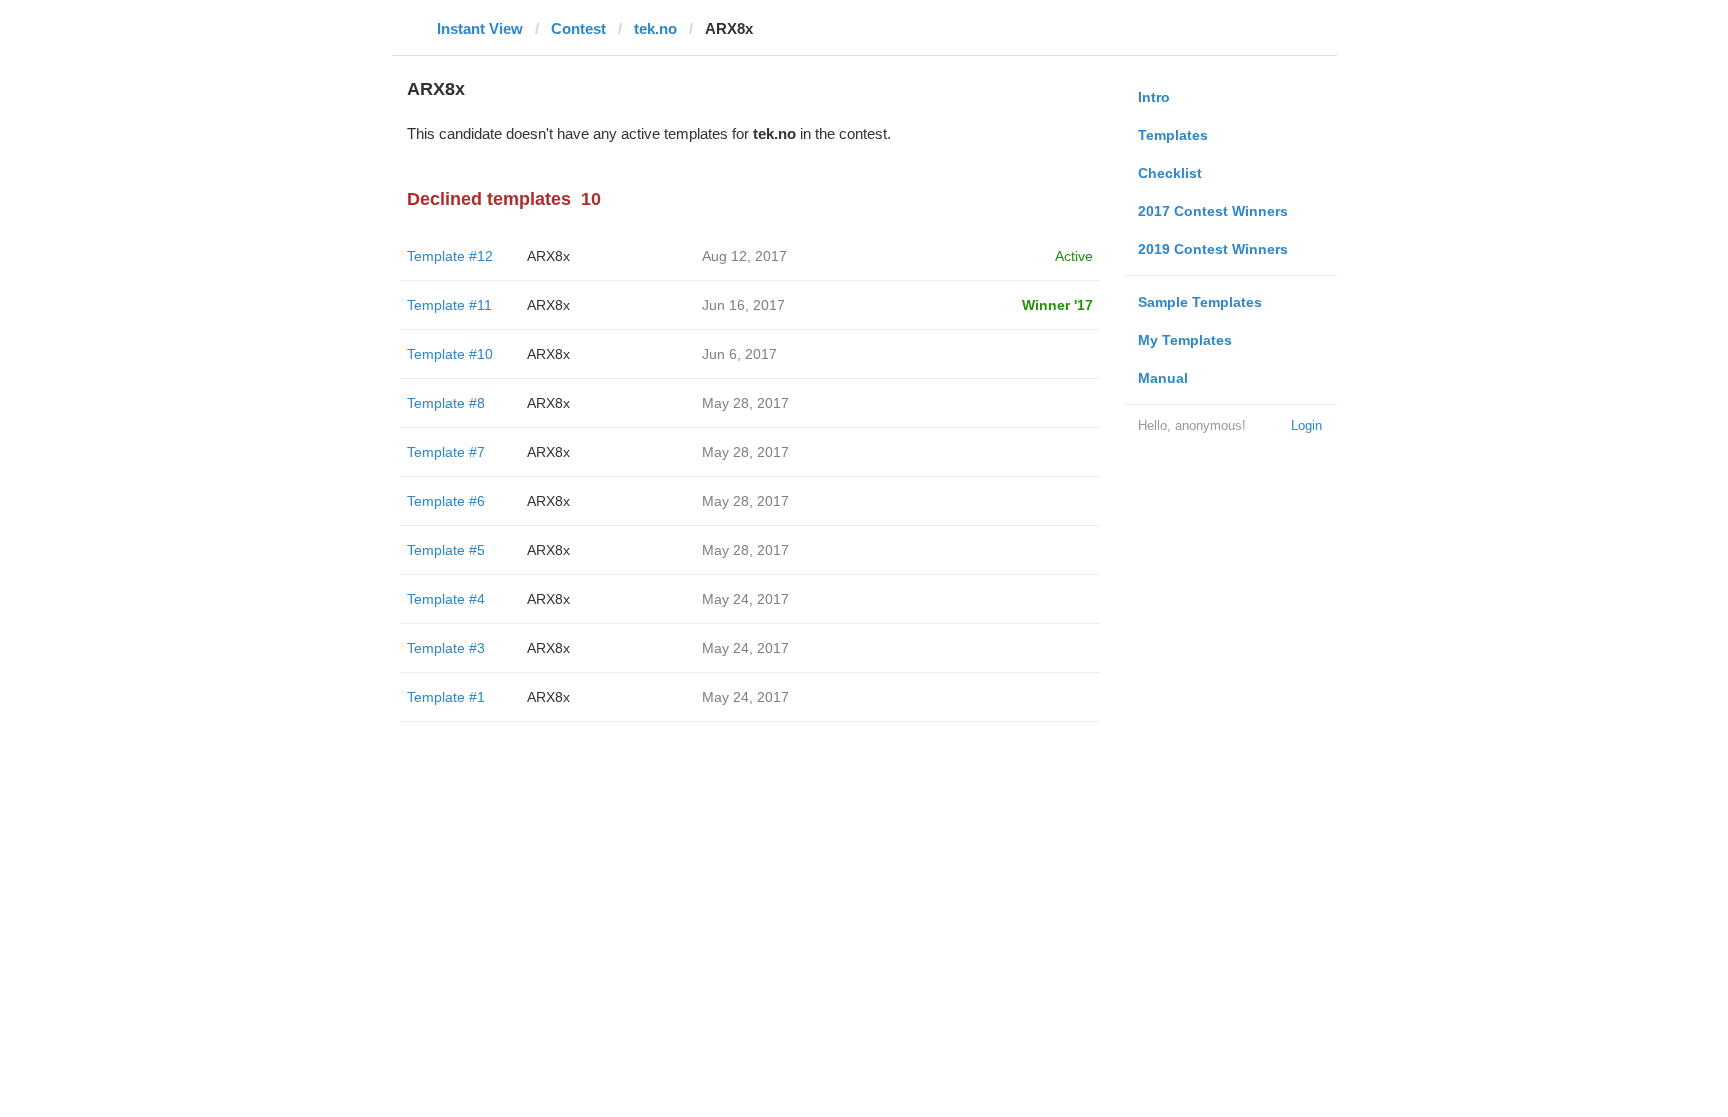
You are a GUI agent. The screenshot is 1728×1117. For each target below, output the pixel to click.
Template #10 (450, 354)
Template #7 (446, 452)
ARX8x (548, 256)
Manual (1163, 378)
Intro (1154, 97)
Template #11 (449, 305)
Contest (578, 28)
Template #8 (446, 403)
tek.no (655, 28)
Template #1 (446, 697)
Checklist (1170, 173)
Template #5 (446, 550)
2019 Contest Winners (1213, 249)
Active (1074, 256)
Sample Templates (1200, 302)
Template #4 (446, 599)
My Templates (1185, 340)
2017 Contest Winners (1213, 211)
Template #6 (446, 501)
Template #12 (450, 256)
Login (1306, 425)
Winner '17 (1057, 305)
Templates (1173, 135)
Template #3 (446, 648)
